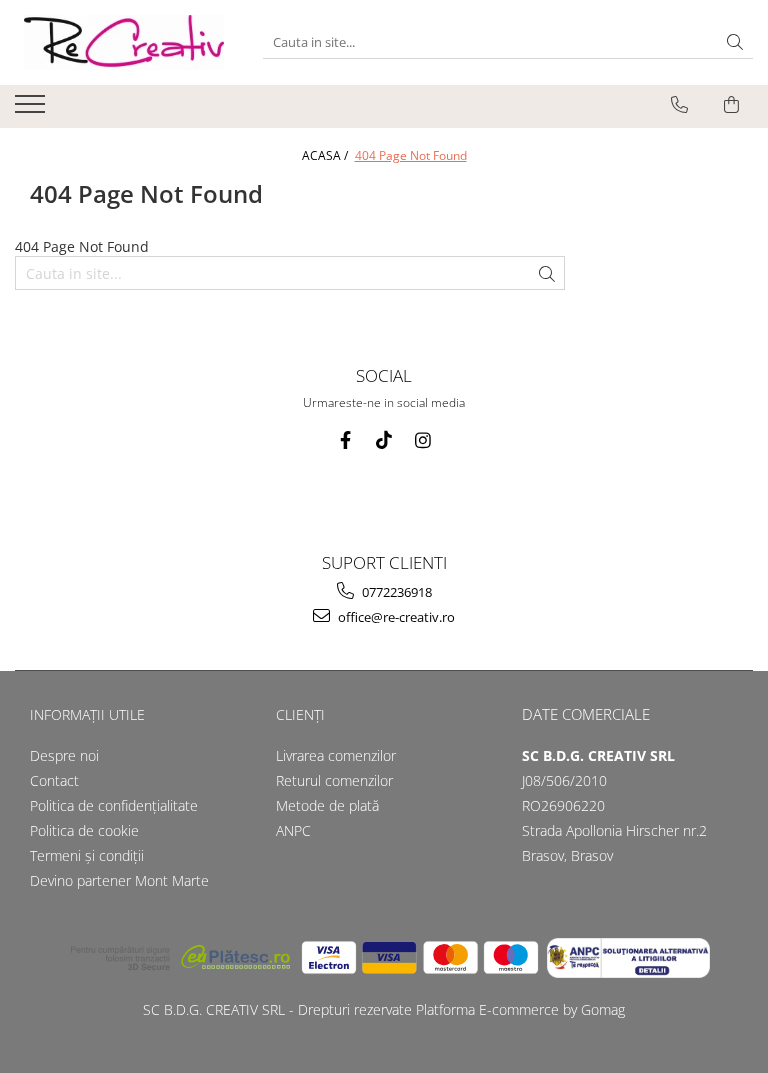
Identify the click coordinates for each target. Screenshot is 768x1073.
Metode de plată (327, 805)
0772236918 (395, 592)
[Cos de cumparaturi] (731, 105)
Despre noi (64, 755)
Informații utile (87, 714)
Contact (54, 780)
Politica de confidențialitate (114, 805)
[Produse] (32, 110)
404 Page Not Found (411, 155)
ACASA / (326, 155)
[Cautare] (735, 42)
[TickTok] (384, 440)
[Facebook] (345, 440)
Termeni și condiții (87, 855)
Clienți (300, 714)
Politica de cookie (84, 830)
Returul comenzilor (334, 780)
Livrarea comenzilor (336, 755)
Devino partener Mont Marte (119, 880)
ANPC (293, 830)
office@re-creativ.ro (395, 617)
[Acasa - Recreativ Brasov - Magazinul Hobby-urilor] (124, 42)
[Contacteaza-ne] (679, 105)
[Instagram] (423, 440)
